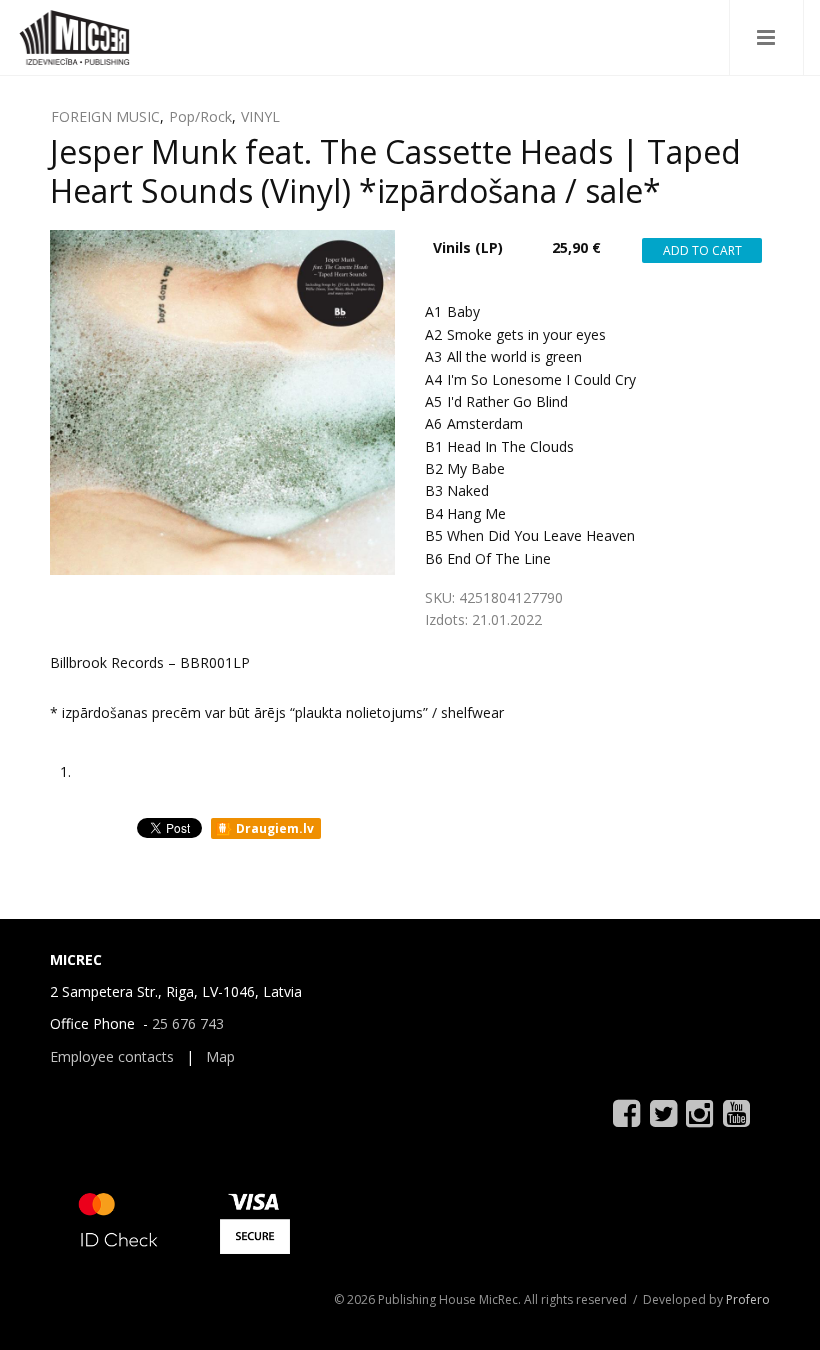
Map (220, 1056)
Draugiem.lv (273, 828)
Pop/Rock (200, 116)
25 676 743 (188, 1023)
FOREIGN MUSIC (105, 116)
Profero (748, 1299)
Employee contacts (112, 1056)
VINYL (260, 116)
